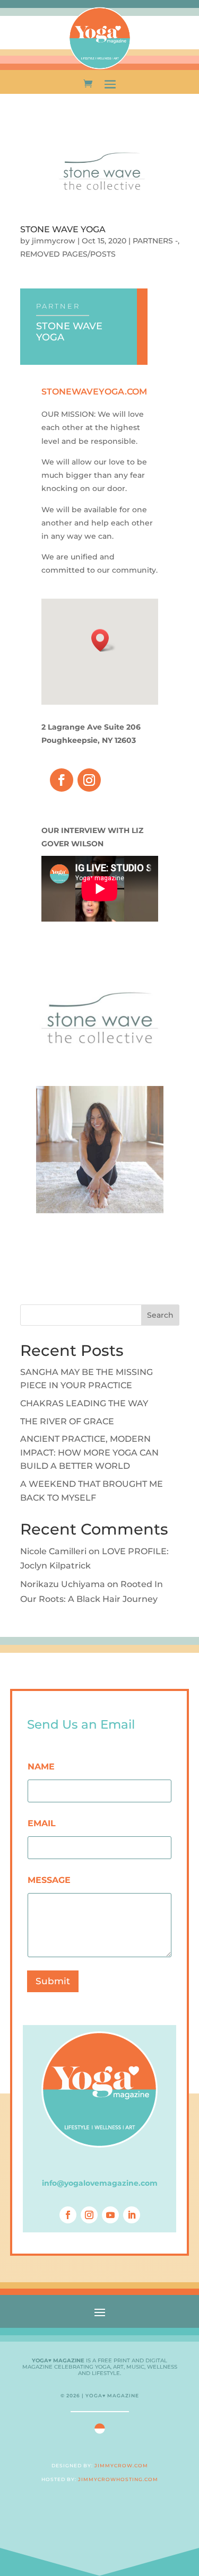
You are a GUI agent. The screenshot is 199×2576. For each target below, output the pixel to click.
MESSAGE (49, 1880)
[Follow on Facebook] (62, 780)
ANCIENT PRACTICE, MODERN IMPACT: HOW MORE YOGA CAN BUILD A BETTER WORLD (89, 1452)
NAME (41, 1767)
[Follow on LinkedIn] (132, 2215)
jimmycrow (54, 241)
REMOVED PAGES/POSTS (68, 254)
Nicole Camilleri (53, 1551)
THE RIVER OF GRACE (67, 1421)
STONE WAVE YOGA (63, 229)
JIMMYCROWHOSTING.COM (118, 2479)
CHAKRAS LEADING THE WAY (84, 1403)
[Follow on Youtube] (110, 2215)
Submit (53, 1981)
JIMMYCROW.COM (121, 2465)
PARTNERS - (155, 241)
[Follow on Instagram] (89, 780)
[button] (103, 640)
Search (160, 1315)
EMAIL (42, 1823)
